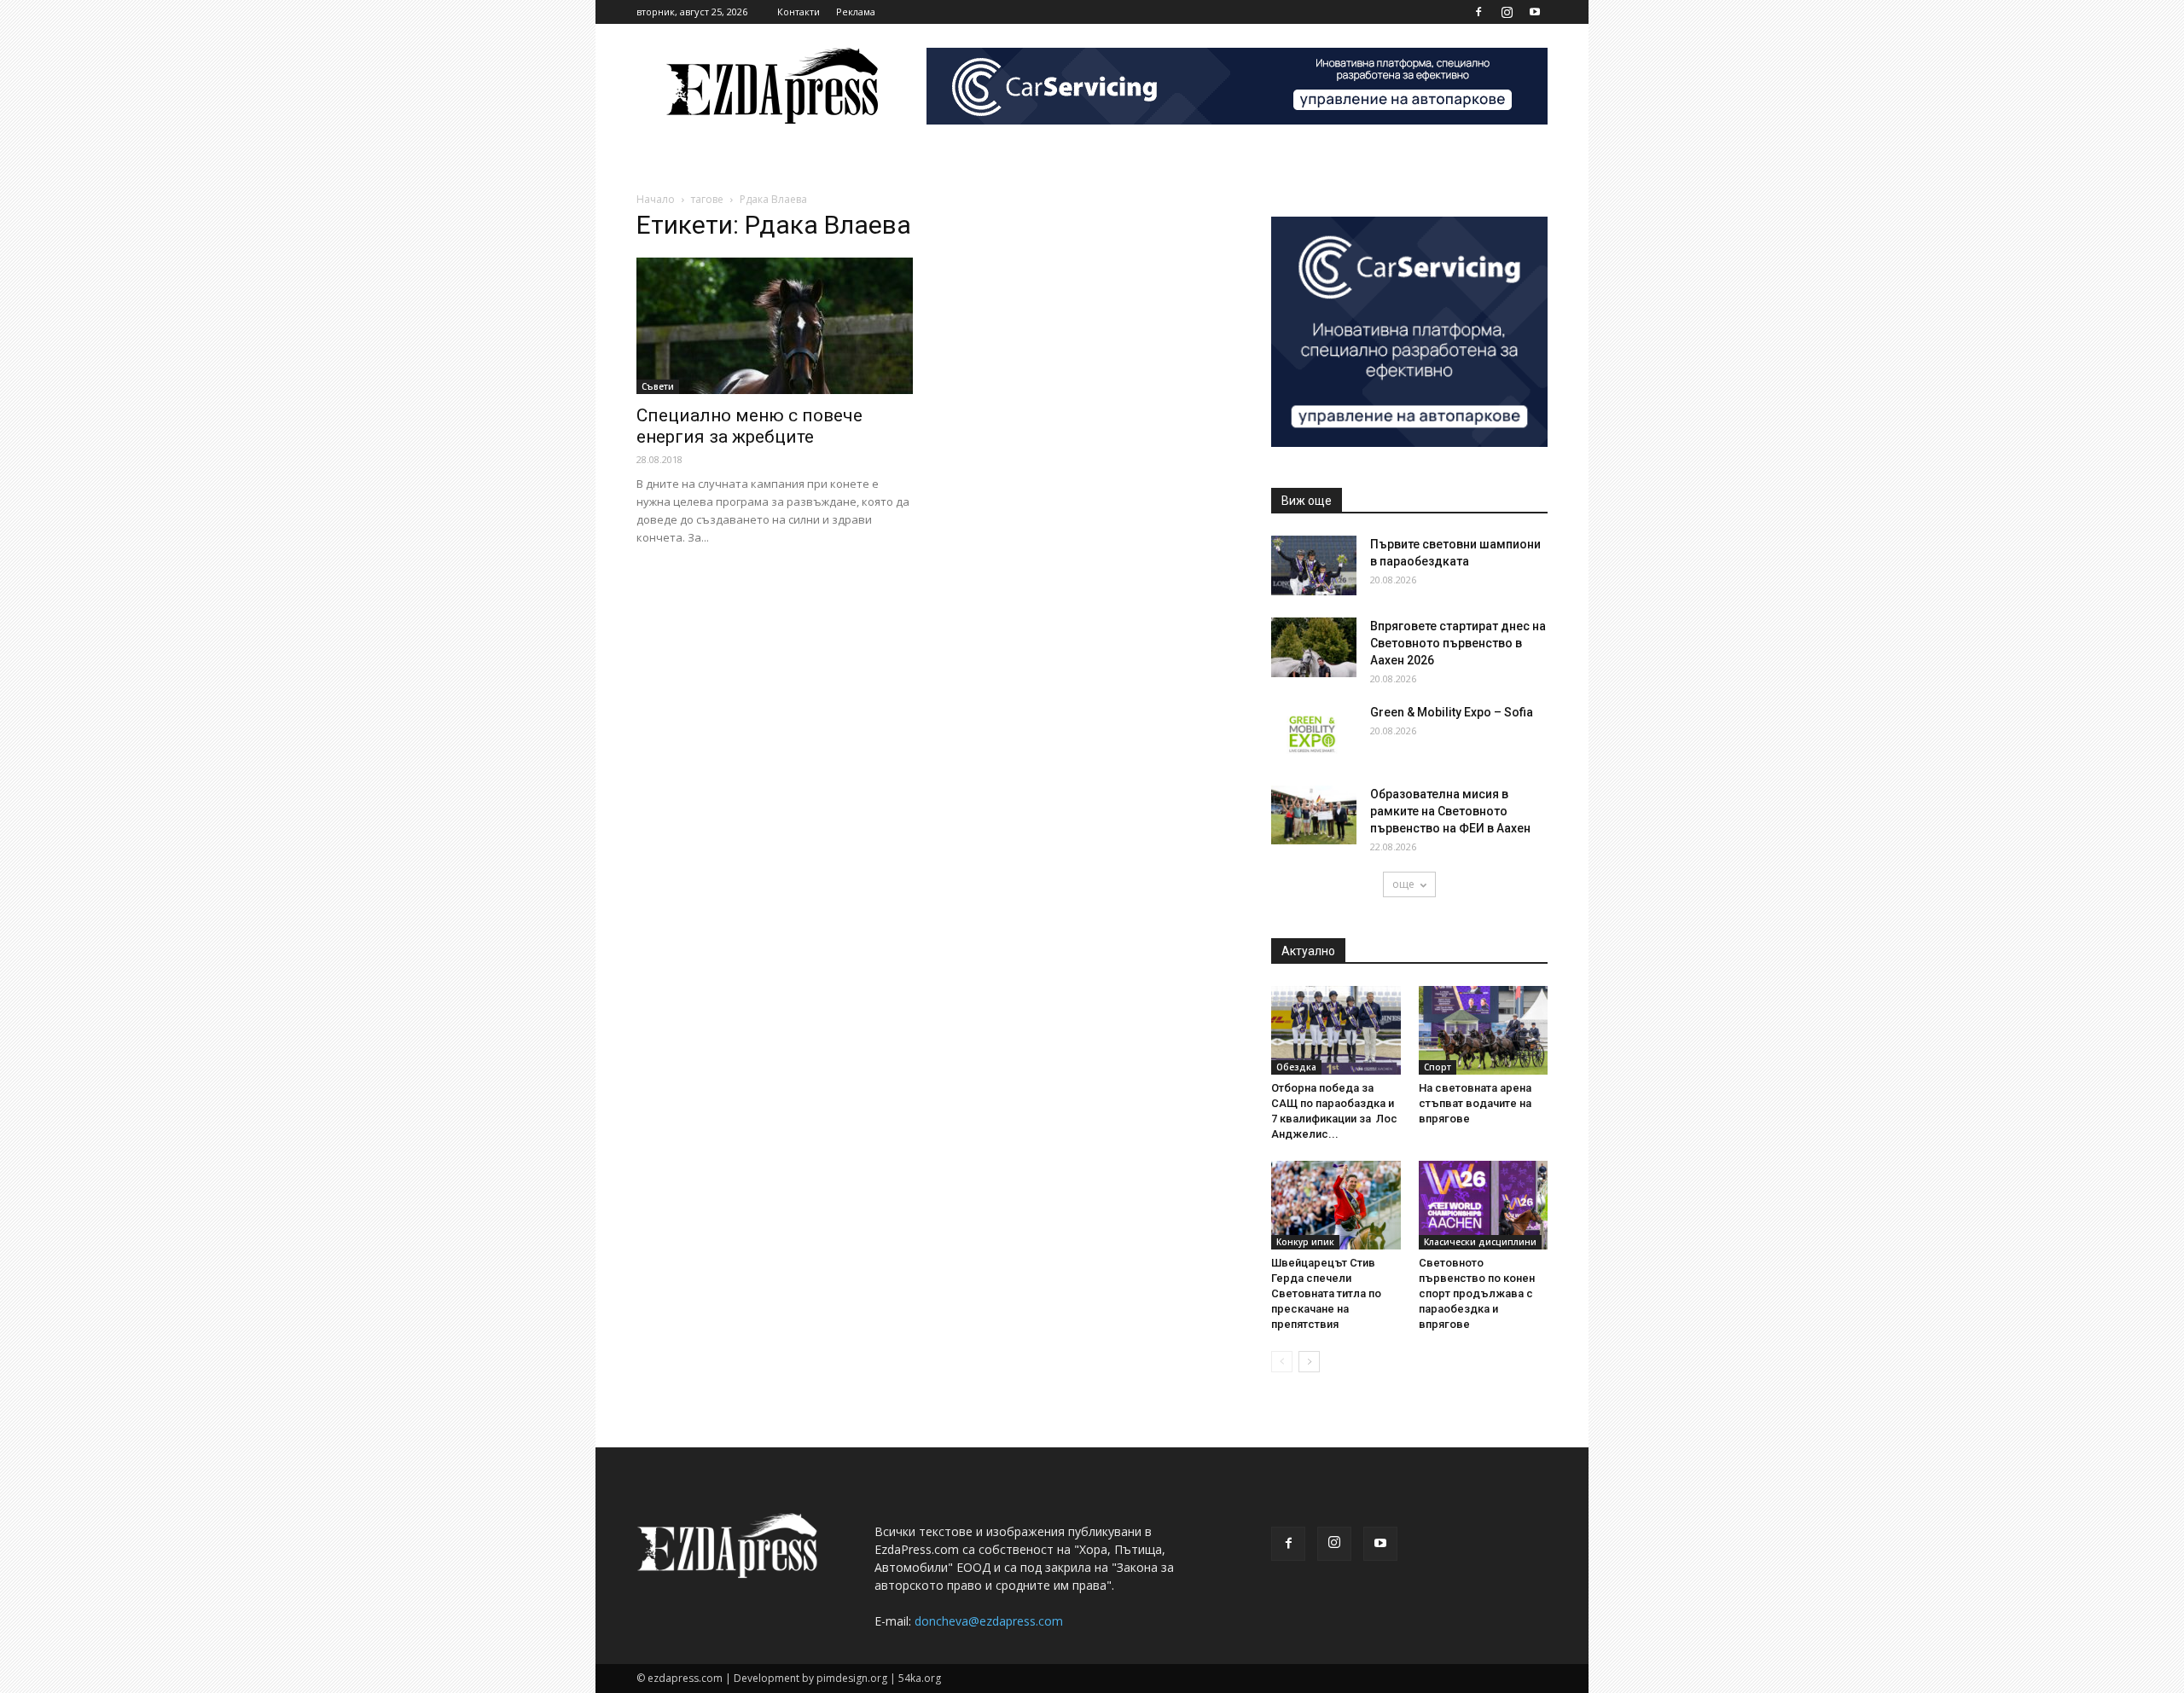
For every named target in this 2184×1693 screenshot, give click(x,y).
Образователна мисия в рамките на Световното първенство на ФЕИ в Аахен (1450, 811)
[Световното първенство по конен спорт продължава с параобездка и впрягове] (1484, 1205)
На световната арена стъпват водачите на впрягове (1475, 1103)
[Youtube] (1535, 12)
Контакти (799, 12)
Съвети (658, 386)
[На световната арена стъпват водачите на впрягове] (1484, 1030)
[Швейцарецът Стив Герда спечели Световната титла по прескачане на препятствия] (1336, 1205)
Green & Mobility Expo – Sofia (1452, 712)
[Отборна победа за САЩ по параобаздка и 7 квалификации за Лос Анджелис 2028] (1336, 1030)
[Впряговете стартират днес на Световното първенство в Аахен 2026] (1314, 647)
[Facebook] (1478, 12)
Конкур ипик (1305, 1242)
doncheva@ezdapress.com (989, 1621)
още (1403, 884)
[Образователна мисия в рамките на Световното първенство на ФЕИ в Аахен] (1314, 815)
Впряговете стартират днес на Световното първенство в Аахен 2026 (1458, 643)
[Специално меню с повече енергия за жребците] (775, 326)
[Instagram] (1507, 12)
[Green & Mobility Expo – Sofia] (1314, 733)
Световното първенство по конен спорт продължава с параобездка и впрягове (1477, 1293)
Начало (656, 199)
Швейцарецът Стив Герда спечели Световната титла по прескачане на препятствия (1326, 1293)
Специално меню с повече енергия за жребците (749, 426)
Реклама (856, 12)
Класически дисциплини (1480, 1242)
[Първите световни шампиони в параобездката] (1314, 565)
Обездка (1296, 1067)
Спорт (1438, 1067)
